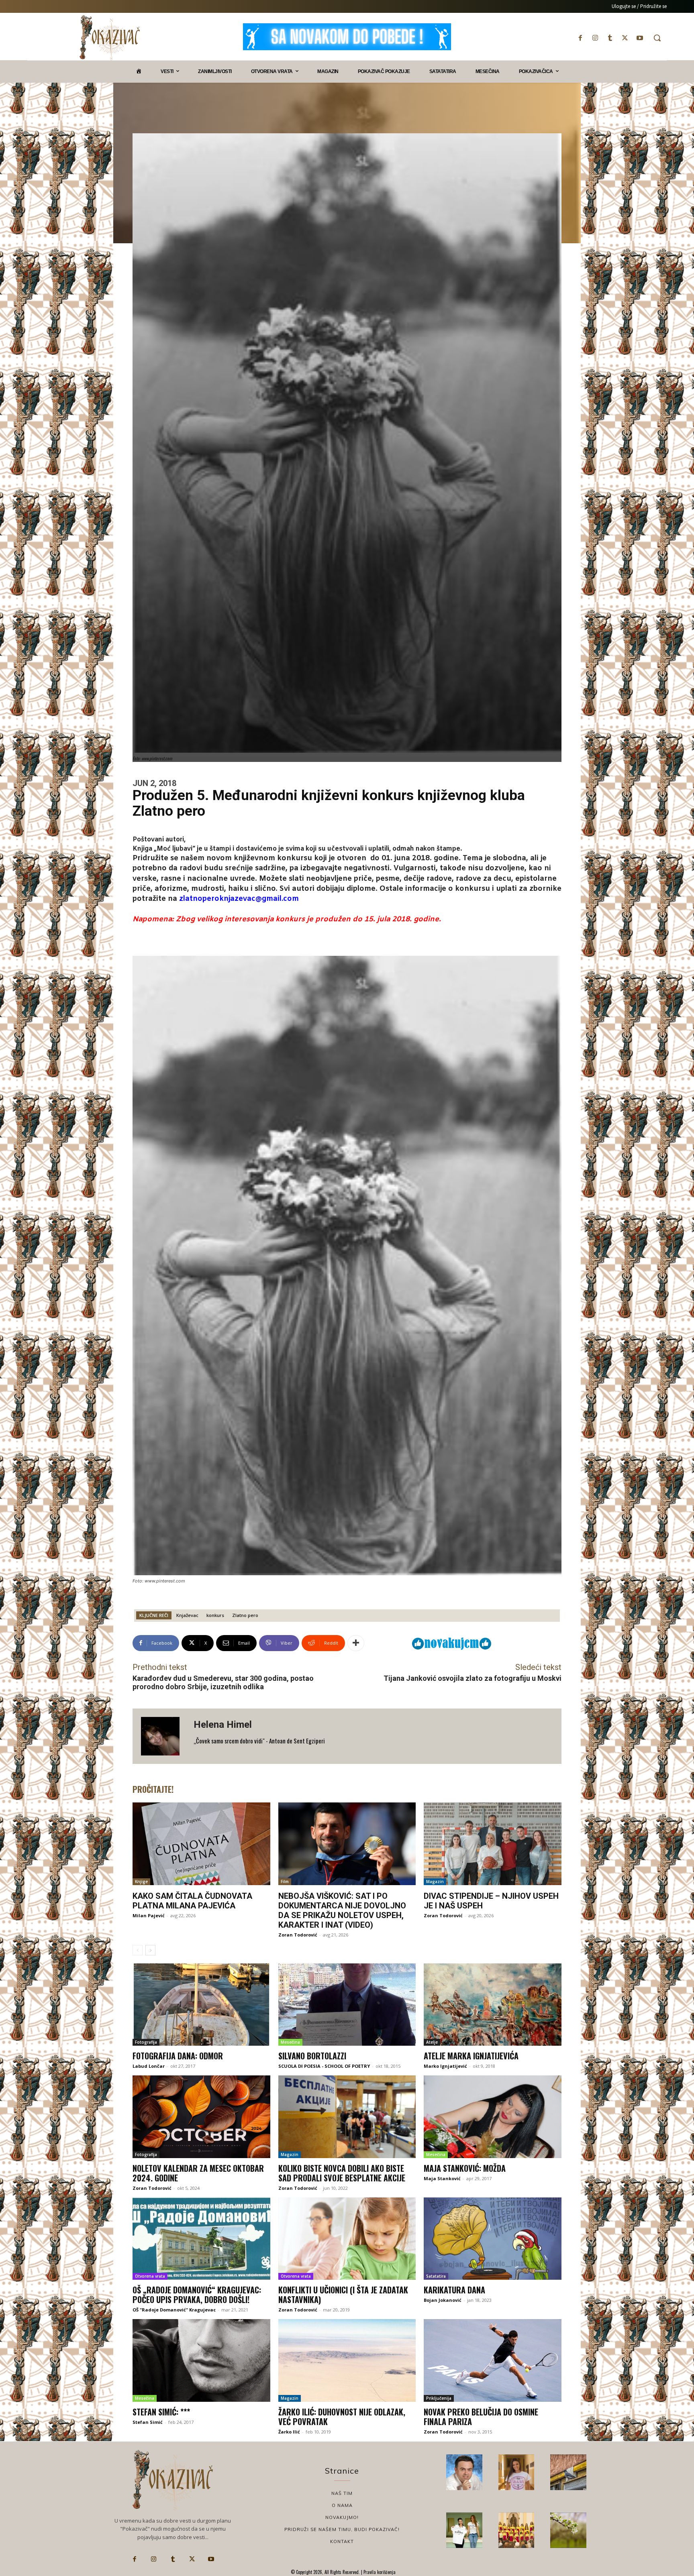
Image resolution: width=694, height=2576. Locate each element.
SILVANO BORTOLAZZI (312, 2056)
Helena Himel (223, 1725)
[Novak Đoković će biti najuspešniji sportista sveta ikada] (464, 2472)
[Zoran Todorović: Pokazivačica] (568, 2472)
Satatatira (436, 2276)
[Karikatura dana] (493, 2239)
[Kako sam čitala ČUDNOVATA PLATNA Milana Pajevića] (201, 1844)
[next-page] (150, 1950)
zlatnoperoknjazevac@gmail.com (239, 899)
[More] (356, 1643)
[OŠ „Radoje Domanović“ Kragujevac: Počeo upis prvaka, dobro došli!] (201, 2239)
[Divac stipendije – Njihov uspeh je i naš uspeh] (493, 1844)
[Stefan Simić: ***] (201, 2360)
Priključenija (439, 2398)
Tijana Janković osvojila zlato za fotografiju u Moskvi (473, 1678)
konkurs (215, 1615)
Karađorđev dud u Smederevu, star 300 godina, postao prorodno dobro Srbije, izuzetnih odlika (223, 1683)
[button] (657, 38)
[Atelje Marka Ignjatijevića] (493, 2005)
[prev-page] (138, 1950)
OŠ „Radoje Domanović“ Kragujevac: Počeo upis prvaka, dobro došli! (197, 2295)
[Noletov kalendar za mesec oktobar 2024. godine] (201, 2117)
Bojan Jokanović (443, 2300)
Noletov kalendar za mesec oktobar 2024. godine (198, 2173)
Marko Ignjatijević (445, 2066)
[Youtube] (640, 38)
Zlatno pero (245, 1615)
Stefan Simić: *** (161, 2412)
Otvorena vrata (150, 2276)
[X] (625, 38)
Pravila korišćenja (379, 2572)
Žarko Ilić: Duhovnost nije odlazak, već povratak (342, 2417)
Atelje (432, 2042)
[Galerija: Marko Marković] (568, 2530)
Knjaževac (187, 1615)
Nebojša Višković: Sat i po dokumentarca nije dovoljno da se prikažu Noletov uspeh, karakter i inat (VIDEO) (342, 1910)
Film (285, 1882)
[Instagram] (595, 38)
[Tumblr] (610, 38)
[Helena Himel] (163, 1736)
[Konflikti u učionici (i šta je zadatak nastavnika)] (347, 2239)
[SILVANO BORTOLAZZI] (347, 2005)
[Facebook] (580, 38)
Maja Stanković (442, 2178)
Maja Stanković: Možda (465, 2168)
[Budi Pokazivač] (464, 2530)
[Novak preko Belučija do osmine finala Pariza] (493, 2360)
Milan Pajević (149, 1915)
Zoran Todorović (298, 1935)
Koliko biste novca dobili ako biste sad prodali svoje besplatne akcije (342, 2173)
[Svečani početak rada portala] (516, 2530)
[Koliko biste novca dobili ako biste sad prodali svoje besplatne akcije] (347, 2117)
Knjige (141, 1882)
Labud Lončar (149, 2066)
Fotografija (146, 2042)
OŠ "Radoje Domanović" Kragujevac (174, 2310)
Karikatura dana (454, 2290)
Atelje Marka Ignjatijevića (471, 2056)
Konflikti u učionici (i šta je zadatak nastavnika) (343, 2295)
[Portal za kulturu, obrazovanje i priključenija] (110, 38)
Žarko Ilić (289, 2432)
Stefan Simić (148, 2422)
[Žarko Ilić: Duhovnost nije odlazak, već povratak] (347, 2360)
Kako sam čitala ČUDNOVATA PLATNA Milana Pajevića (192, 1901)
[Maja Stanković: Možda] (493, 2117)
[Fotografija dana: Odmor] (201, 2005)
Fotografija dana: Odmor (178, 2056)
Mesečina (290, 2042)
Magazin (435, 1882)
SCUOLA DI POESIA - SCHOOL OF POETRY (324, 2066)
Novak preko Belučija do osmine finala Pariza (481, 2417)
